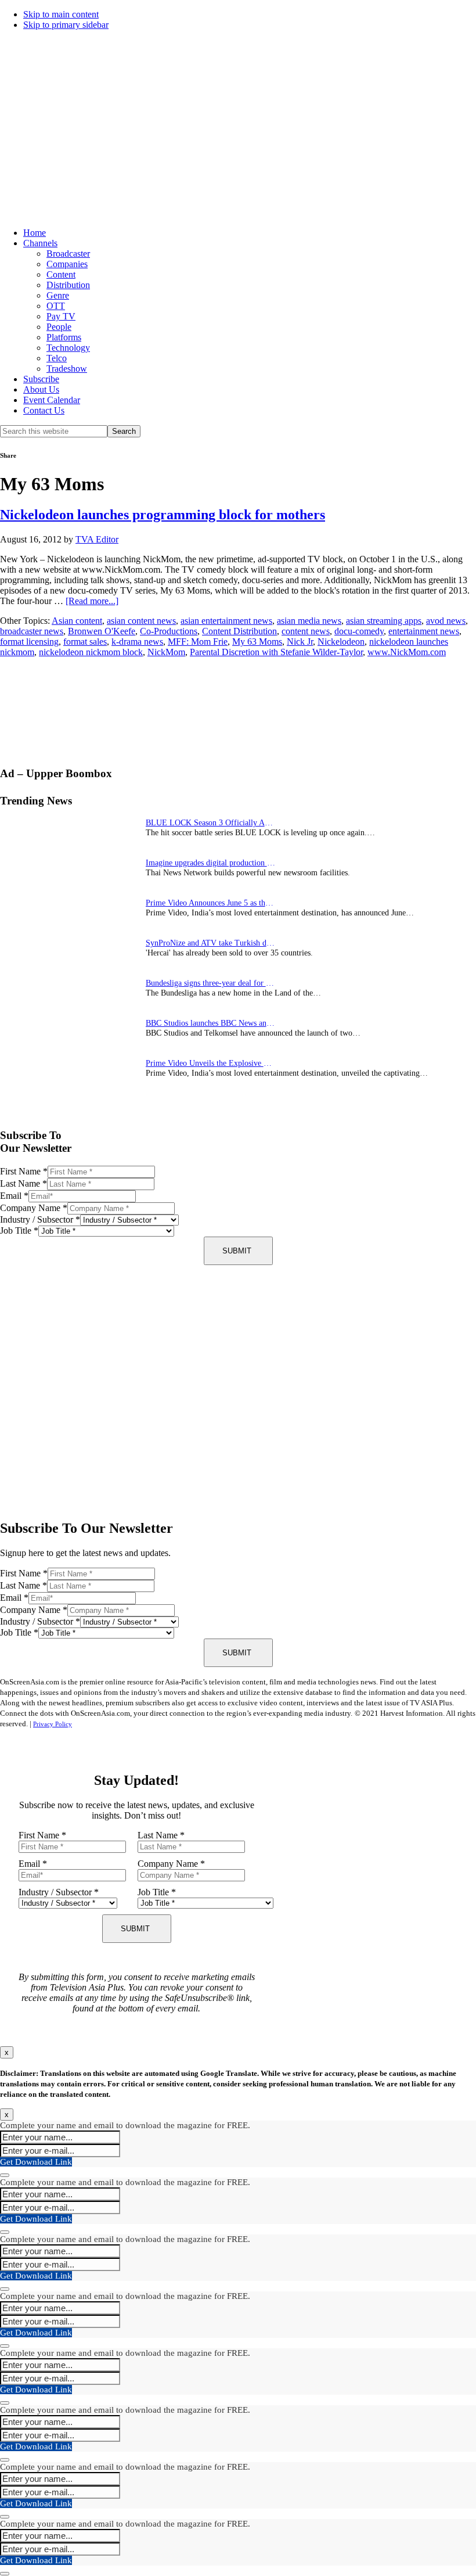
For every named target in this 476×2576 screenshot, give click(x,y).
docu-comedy (359, 631)
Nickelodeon (341, 642)
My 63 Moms (257, 642)
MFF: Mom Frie (198, 642)
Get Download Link (36, 2162)
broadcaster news (32, 631)
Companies (67, 264)
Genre (58, 295)
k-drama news (137, 642)
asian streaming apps (384, 621)
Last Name (24, 1183)
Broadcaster (68, 254)
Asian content (77, 621)
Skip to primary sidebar (66, 25)
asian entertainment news (226, 621)
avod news (446, 621)
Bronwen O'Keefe (102, 631)
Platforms (64, 337)
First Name (24, 1171)
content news (306, 631)
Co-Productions (169, 631)
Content (61, 274)
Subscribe (41, 379)
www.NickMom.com (407, 652)
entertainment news (424, 631)
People (59, 327)
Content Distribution (239, 631)
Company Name (34, 1208)
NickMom (166, 652)
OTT (56, 306)
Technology (68, 348)
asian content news (141, 621)
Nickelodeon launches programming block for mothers (163, 515)
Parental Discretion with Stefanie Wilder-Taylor (276, 652)
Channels (40, 243)
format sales (85, 642)
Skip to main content (61, 14)
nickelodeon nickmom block (91, 652)
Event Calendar (52, 400)
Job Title (19, 1230)
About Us (41, 389)
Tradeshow (67, 369)
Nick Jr (300, 642)
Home (35, 233)
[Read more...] (92, 601)
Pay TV (61, 316)
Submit (237, 1251)
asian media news (309, 621)
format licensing (29, 642)
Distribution (68, 285)
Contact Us (44, 410)
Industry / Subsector (40, 1219)
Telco (57, 358)
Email (14, 1196)
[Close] (5, 2175)
